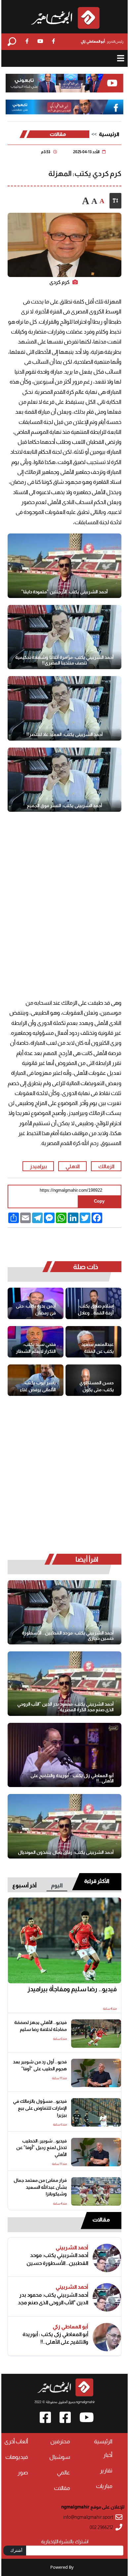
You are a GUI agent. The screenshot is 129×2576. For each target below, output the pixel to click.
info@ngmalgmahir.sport (88, 2517)
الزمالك (106, 1166)
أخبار (108, 2455)
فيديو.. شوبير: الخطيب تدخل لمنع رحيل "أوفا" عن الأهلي (42, 2148)
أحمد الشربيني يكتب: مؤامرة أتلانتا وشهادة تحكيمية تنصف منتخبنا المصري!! (64, 660)
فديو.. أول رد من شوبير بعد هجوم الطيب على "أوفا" (40, 2065)
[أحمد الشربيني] (107, 2258)
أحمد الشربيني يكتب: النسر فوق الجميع (64, 805)
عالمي (64, 2473)
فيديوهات (17, 2457)
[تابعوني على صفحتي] (64, 107)
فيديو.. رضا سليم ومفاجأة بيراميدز (72, 1989)
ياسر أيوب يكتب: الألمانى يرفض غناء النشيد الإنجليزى (38, 1386)
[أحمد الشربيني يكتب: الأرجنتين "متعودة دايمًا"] (64, 566)
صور (23, 2473)
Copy (99, 1201)
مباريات (104, 2486)
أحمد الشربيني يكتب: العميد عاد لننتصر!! (65, 734)
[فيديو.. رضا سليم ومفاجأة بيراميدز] (64, 1941)
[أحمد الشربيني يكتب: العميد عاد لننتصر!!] (64, 708)
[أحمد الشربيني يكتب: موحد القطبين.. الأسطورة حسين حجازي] (64, 1612)
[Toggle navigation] (121, 58)
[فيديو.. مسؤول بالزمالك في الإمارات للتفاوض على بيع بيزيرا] (96, 2112)
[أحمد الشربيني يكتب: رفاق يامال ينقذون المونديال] (64, 1826)
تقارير (106, 2471)
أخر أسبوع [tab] (24, 1886)
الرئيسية (109, 134)
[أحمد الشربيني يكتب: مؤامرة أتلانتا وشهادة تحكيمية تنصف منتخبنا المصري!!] (64, 637)
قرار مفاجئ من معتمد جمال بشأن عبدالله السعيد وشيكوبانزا (40, 2187)
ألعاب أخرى (16, 2441)
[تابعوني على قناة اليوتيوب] (64, 83)
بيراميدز (38, 1166)
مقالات (58, 134)
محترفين (60, 2441)
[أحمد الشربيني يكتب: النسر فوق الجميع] (64, 780)
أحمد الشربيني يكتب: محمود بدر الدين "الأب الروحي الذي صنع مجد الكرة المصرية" (65, 1707)
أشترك (16, 2550)
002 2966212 (101, 2528)
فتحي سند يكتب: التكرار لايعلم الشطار (36, 1348)
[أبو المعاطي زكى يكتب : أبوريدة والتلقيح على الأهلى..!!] (64, 1755)
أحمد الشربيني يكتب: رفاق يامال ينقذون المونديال (66, 1852)
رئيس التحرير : (102, 41)
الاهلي (73, 1166)
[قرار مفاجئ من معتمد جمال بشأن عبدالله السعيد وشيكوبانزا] (96, 2191)
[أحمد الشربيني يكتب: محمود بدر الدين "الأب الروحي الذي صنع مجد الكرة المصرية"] (64, 1683)
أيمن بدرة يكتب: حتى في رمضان (36, 1310)
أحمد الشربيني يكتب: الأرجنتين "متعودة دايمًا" (64, 592)
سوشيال (60, 2457)
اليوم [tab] (57, 1886)
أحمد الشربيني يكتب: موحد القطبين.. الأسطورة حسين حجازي (68, 1636)
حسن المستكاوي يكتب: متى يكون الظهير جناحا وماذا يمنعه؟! (97, 1386)
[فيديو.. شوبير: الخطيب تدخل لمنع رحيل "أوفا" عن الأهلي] (96, 2152)
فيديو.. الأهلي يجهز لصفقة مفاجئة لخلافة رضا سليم (41, 2026)
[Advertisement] (64, 893)
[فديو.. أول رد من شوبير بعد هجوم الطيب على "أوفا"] (96, 2073)
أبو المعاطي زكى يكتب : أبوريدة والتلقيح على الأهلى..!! (72, 1778)
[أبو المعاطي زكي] (107, 2337)
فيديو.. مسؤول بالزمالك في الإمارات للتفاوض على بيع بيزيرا (40, 2108)
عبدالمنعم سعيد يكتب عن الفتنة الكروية (98, 1348)
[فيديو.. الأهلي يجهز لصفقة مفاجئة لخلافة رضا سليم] (96, 2034)
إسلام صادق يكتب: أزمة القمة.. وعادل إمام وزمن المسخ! (96, 1310)
